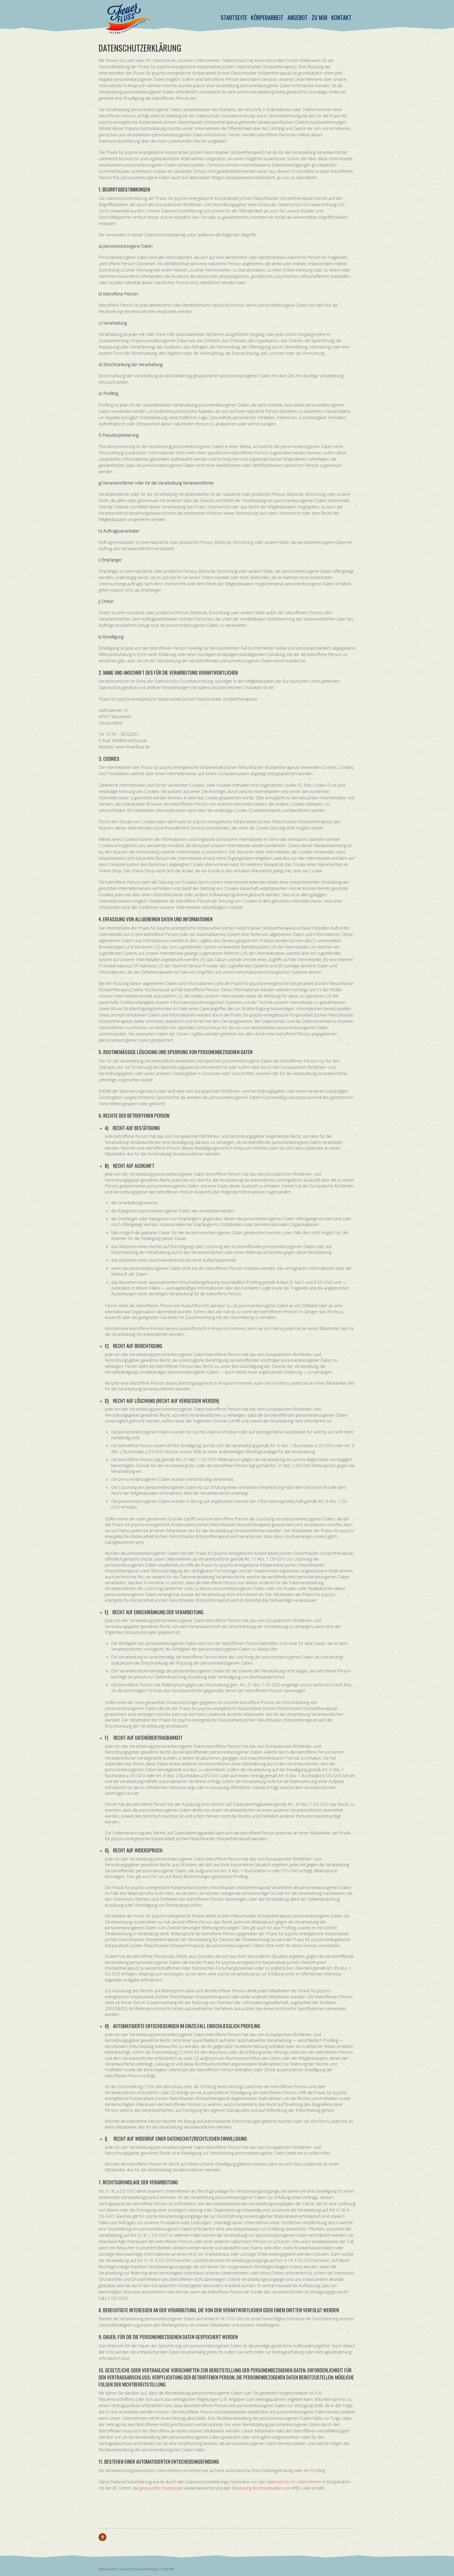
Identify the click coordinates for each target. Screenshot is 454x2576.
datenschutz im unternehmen (294, 2482)
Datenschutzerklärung (139, 2569)
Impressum (107, 2569)
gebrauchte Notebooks (161, 2488)
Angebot (298, 17)
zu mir (319, 17)
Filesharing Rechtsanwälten (257, 2488)
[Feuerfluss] (128, 30)
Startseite (234, 17)
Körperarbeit (267, 17)
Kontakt (341, 17)
